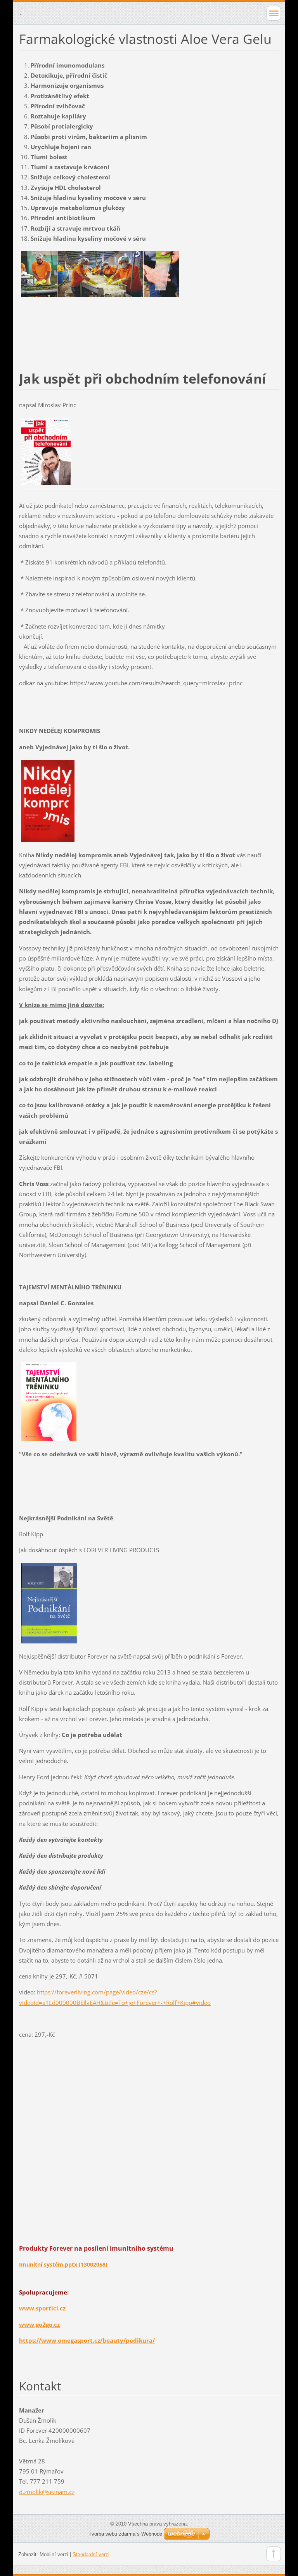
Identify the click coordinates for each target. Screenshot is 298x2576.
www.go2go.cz (39, 2324)
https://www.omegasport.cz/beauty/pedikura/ (87, 2340)
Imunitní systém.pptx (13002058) (63, 2264)
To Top (274, 2554)
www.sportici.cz (42, 2308)
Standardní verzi (91, 2554)
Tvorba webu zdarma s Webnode (125, 2534)
